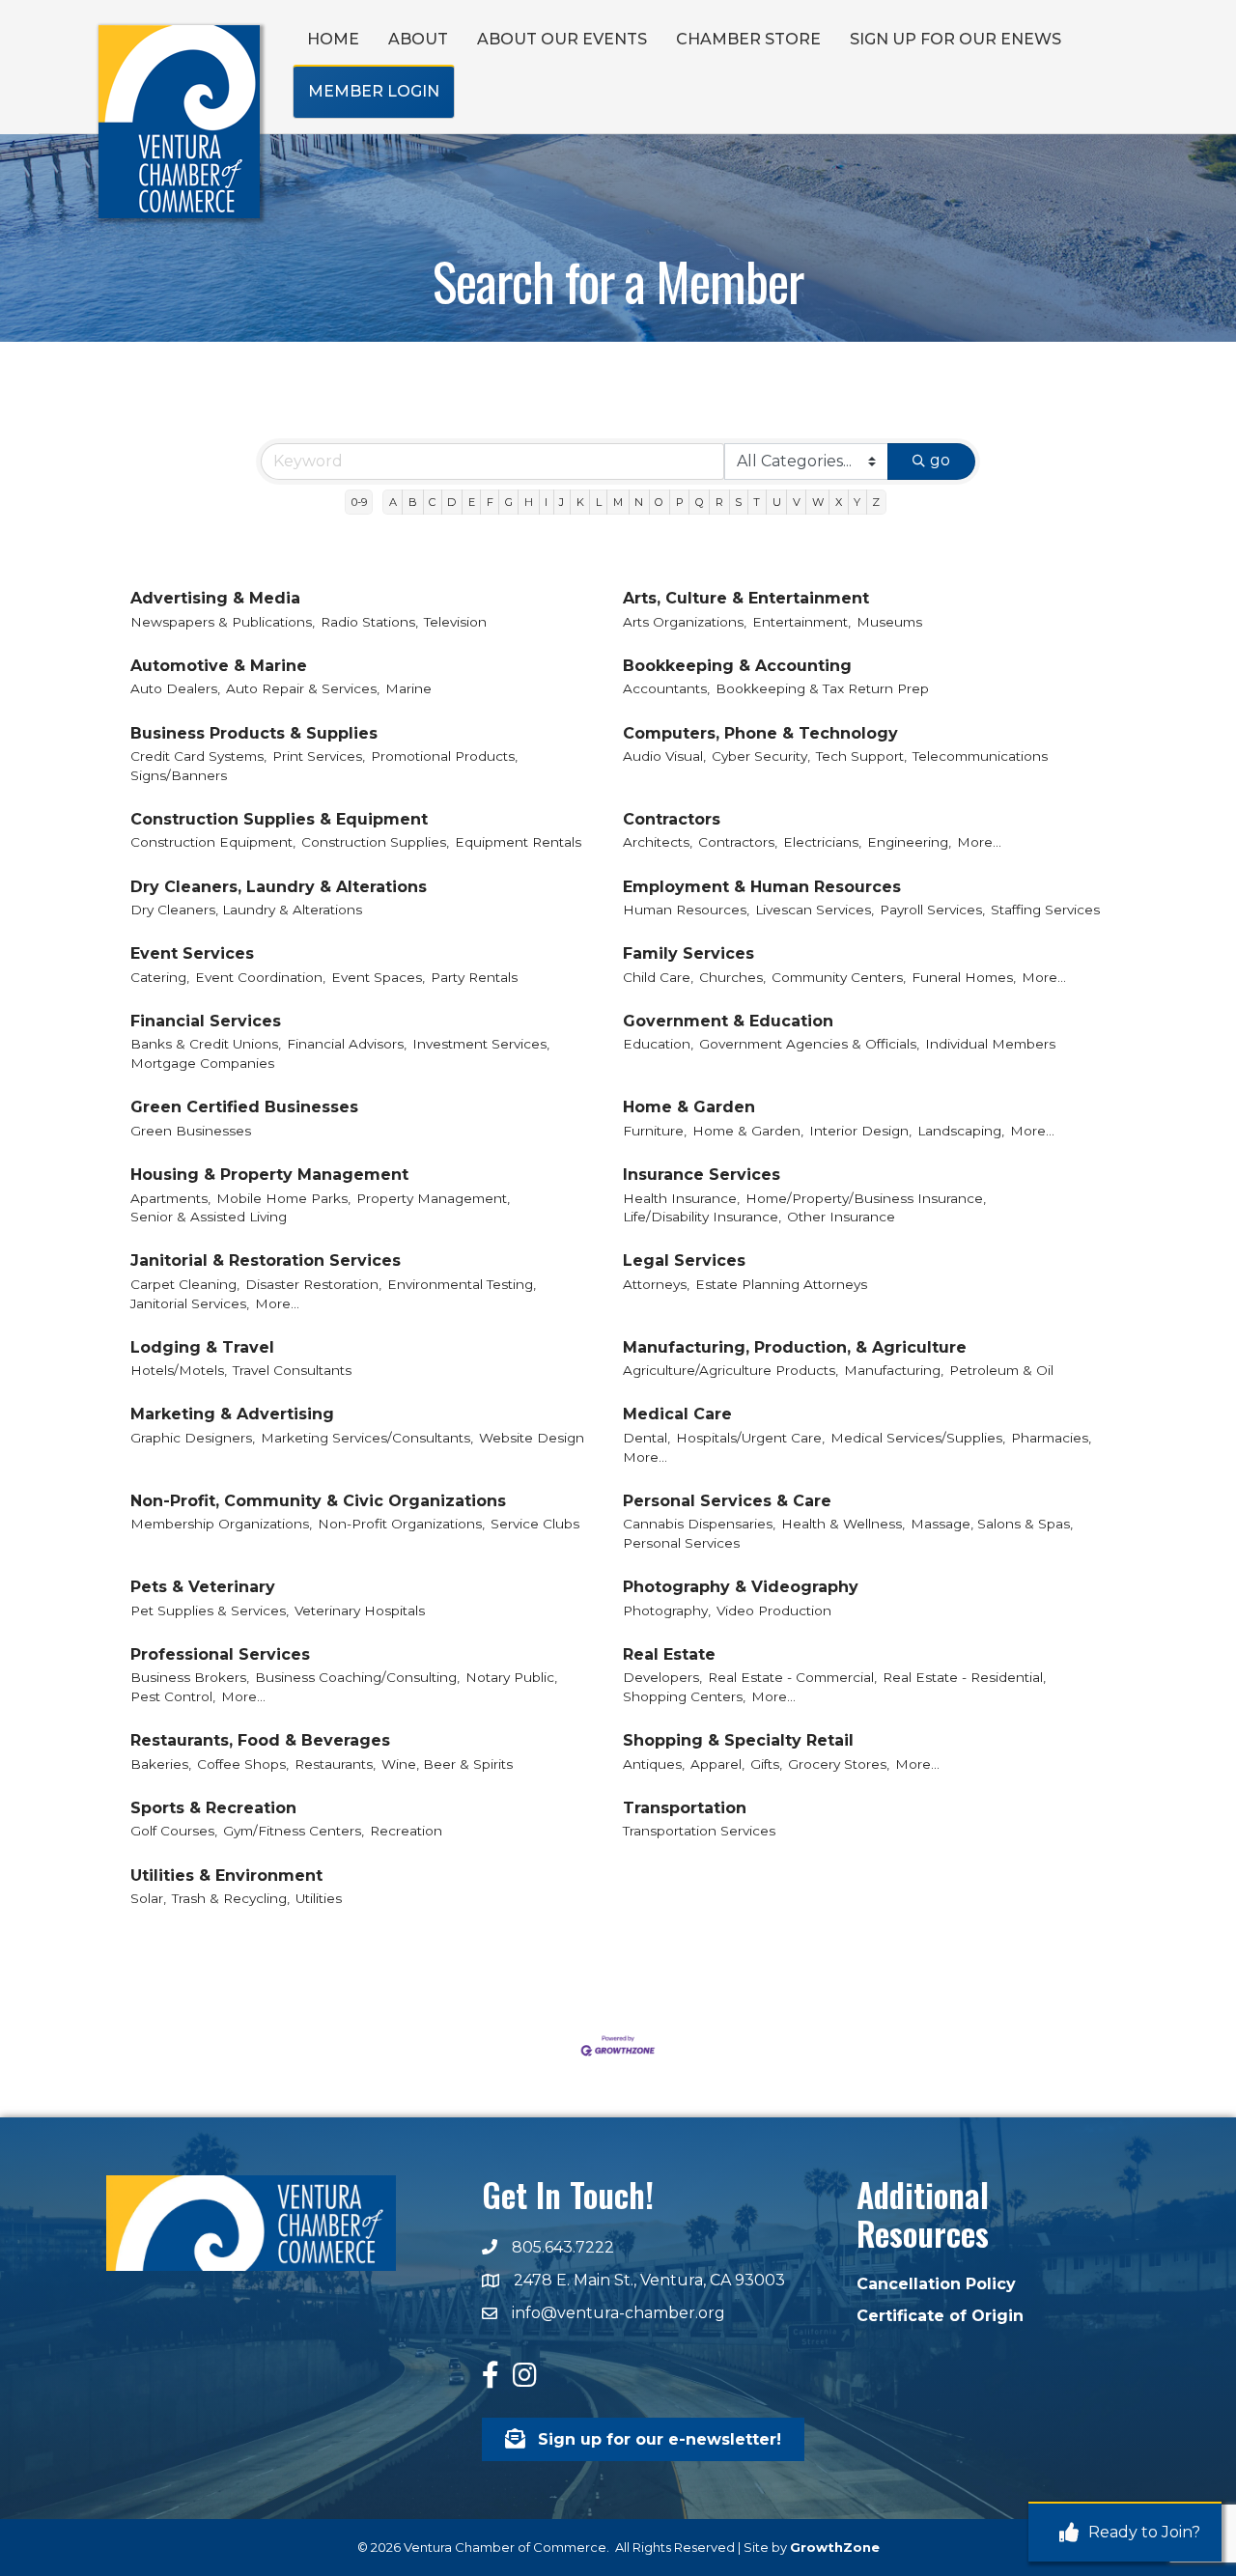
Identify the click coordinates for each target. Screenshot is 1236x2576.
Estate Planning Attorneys (781, 1284)
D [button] (451, 502)
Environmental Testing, (462, 1284)
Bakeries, (161, 1764)
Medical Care (677, 1414)
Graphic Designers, (193, 1438)
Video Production (774, 1610)
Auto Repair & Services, (303, 688)
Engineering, (909, 842)
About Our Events (562, 39)
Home (333, 39)
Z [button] (876, 502)
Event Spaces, (378, 977)
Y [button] (857, 502)
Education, (658, 1044)
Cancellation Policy (936, 2284)
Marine (408, 688)
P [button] (680, 502)
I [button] (546, 502)
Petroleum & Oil (1001, 1370)
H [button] (529, 502)
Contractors (672, 819)
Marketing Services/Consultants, (367, 1438)
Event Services (192, 953)
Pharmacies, (1051, 1438)
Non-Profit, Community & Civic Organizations (318, 1501)
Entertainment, (801, 622)
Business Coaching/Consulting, (357, 1677)
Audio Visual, (664, 756)
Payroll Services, (932, 910)
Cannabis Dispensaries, (699, 1524)
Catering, (160, 977)
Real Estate (669, 1654)
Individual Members (990, 1044)
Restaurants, (335, 1764)
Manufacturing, (894, 1370)
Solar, (148, 1898)
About (418, 39)
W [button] (818, 502)
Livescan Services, (815, 910)
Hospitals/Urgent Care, (750, 1438)
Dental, (646, 1438)
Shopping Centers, (684, 1696)
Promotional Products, (444, 756)
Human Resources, (686, 910)
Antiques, (654, 1764)
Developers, (662, 1677)
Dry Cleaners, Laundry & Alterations (279, 887)
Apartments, (170, 1198)
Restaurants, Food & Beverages (260, 1740)
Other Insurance (841, 1217)
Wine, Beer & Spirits (447, 1764)
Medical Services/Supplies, (918, 1438)
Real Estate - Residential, (964, 1677)
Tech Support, (861, 756)
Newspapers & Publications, (223, 622)
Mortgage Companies (202, 1063)
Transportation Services (699, 1831)
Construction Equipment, (213, 842)
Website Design (532, 1438)
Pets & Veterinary (203, 1587)
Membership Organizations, (221, 1524)
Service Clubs (535, 1524)
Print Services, (319, 756)
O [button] (659, 502)
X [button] (839, 502)
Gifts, (766, 1764)
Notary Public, (511, 1677)
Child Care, (658, 977)
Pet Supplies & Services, (210, 1610)
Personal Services (681, 1543)
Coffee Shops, (243, 1764)
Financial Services (206, 1021)
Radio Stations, (369, 622)
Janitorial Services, (190, 1303)
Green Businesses (191, 1131)
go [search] (940, 460)
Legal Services (684, 1260)
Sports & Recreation (213, 1808)
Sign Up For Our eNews (955, 39)
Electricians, (822, 842)
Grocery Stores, (839, 1764)
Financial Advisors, (347, 1044)
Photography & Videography (741, 1587)
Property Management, (433, 1198)
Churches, (732, 977)
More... (979, 842)
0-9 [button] (359, 502)
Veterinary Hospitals (360, 1610)
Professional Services (220, 1654)
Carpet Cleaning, (185, 1284)
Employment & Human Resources (762, 887)
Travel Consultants (292, 1370)
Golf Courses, (174, 1831)
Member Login (374, 91)
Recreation (406, 1831)
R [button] (719, 502)
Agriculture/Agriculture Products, (730, 1370)
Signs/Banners (179, 775)
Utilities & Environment (226, 1876)
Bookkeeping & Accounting (737, 666)
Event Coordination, (260, 977)
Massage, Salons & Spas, (992, 1524)
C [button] (432, 502)
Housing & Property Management (269, 1175)
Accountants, (666, 688)
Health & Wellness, (843, 1524)
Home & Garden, (748, 1131)
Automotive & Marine (219, 666)
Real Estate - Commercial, (792, 1677)
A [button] (393, 502)
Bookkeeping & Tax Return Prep (822, 688)
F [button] (490, 502)
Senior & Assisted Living (209, 1217)
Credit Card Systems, (198, 756)
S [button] (738, 502)
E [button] (472, 502)
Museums (889, 622)
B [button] (413, 502)
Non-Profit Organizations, (401, 1524)
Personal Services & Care (727, 1501)
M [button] (618, 502)
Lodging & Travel (202, 1347)
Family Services (688, 953)
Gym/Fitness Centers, (294, 1831)
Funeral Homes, (964, 977)
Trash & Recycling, (231, 1898)
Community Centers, (839, 977)
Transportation (685, 1808)
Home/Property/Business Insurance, (866, 1198)
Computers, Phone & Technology (760, 733)
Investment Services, (481, 1044)
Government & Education (728, 1021)
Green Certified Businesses (244, 1107)
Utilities (319, 1898)
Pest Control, (173, 1696)
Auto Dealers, (175, 688)
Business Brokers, (190, 1677)
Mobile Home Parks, (283, 1198)
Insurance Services (702, 1175)
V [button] (797, 502)
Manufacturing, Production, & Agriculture (795, 1347)
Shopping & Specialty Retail (738, 1740)
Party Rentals (474, 977)
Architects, (658, 842)
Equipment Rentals (518, 842)
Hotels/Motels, (179, 1370)
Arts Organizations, (685, 622)
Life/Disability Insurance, (702, 1217)
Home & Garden (689, 1107)
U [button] (777, 502)
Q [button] (700, 502)
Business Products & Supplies (254, 733)
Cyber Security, (761, 756)
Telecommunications (980, 756)
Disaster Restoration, (313, 1284)
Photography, (667, 1610)
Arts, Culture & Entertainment (746, 598)
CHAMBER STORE (748, 39)
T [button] (757, 502)
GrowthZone (835, 2547)
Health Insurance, (681, 1198)
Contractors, (738, 842)
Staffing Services (1045, 910)
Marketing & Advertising (232, 1414)
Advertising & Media (215, 598)
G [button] (509, 502)
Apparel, (717, 1764)
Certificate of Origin (940, 2316)
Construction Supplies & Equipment (279, 819)
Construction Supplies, (375, 842)
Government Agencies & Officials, (809, 1044)
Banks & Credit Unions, (206, 1044)
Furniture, (655, 1131)
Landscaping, (961, 1131)
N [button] (639, 502)
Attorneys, (656, 1284)
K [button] (580, 502)
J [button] (562, 502)
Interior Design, (860, 1131)
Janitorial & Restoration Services (266, 1260)
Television (455, 622)
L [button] (599, 502)
